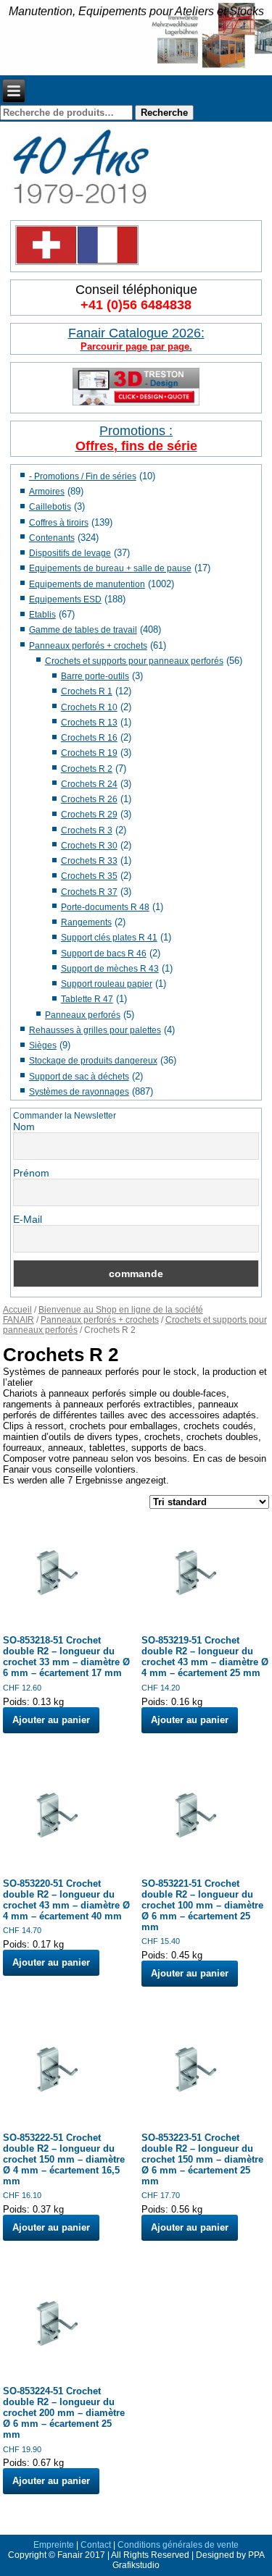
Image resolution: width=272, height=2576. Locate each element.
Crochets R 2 (87, 769)
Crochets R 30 (89, 846)
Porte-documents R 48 (105, 907)
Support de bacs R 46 (104, 954)
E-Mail (28, 1219)
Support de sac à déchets (79, 1077)
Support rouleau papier (107, 984)
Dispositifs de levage (70, 553)
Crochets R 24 (89, 784)
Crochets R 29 (89, 815)
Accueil (17, 1310)
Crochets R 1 (87, 691)
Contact (96, 2545)
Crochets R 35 (89, 876)
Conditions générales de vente (178, 2545)
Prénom (31, 1173)
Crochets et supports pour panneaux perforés (134, 661)
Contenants (52, 538)
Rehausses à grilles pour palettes (95, 1030)
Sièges (43, 1045)
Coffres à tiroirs (59, 523)
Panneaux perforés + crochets (88, 646)
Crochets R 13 (89, 723)
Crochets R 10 (89, 707)
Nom (24, 1127)
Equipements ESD (65, 599)
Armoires (47, 492)
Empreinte (54, 2545)
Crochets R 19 (89, 753)
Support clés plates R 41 (109, 938)
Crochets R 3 (87, 830)
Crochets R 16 (89, 738)
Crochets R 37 (89, 892)
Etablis (42, 615)
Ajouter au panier (51, 1720)
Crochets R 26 (89, 799)
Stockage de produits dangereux (93, 1061)
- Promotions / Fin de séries (83, 476)
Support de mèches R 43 (110, 969)
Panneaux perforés (83, 1015)
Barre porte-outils (95, 676)
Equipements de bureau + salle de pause (110, 568)
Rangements (86, 922)
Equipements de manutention (87, 584)
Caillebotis (50, 507)
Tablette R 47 (87, 999)
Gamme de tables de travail (83, 630)
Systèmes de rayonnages (79, 1092)
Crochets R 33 (89, 861)
